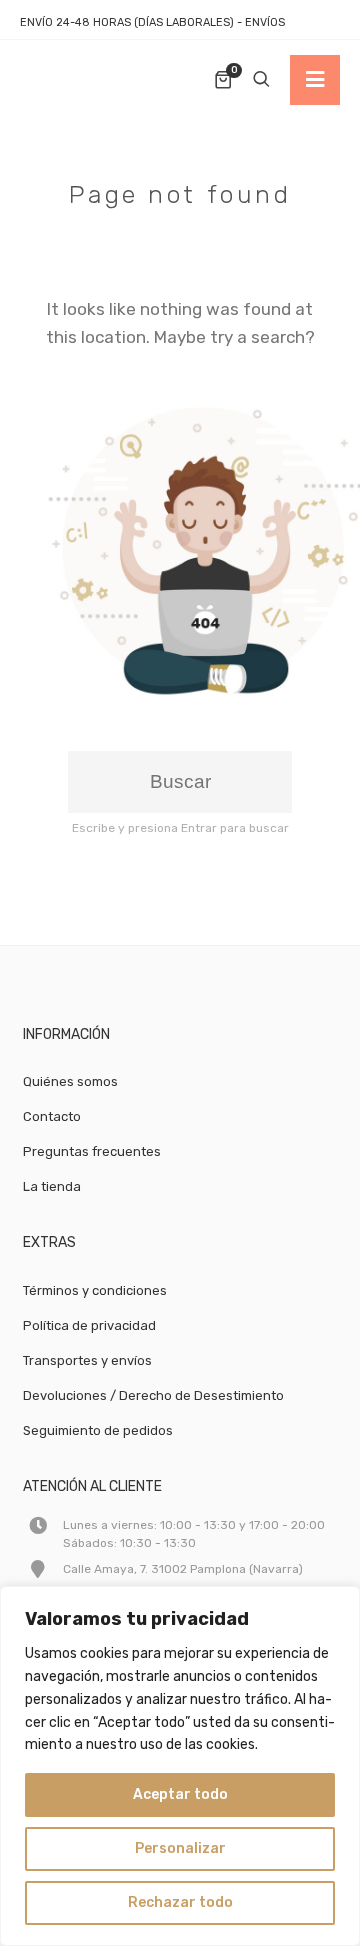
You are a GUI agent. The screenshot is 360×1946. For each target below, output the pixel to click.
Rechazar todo (180, 1902)
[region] (180, 1766)
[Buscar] (261, 80)
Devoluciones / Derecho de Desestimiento (153, 1395)
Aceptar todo (180, 1794)
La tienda (52, 1186)
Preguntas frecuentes (92, 1151)
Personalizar (180, 1848)
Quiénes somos (70, 1081)
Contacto (52, 1116)
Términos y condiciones (95, 1290)
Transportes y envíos (87, 1360)
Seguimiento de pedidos (98, 1430)
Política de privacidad (89, 1325)
